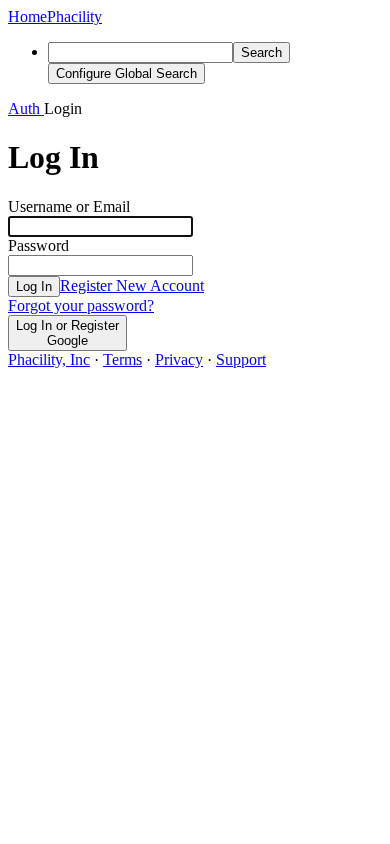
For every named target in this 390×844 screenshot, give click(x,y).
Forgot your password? (81, 305)
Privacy (179, 359)
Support (241, 359)
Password (38, 245)
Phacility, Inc (49, 359)
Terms (122, 359)
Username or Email (69, 206)
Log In (34, 286)
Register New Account (132, 285)
